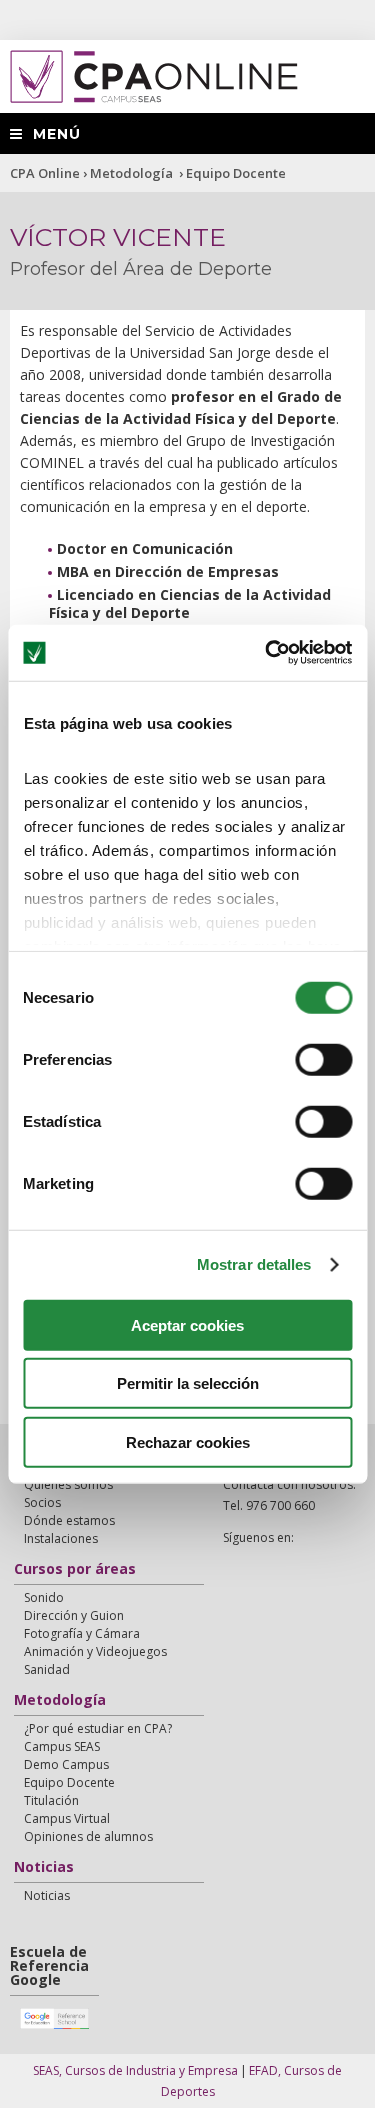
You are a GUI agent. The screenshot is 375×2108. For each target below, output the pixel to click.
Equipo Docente (236, 173)
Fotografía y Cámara (82, 1633)
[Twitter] (256, 1559)
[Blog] (308, 1559)
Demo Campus (66, 1764)
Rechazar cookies (188, 1441)
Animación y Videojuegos (95, 1651)
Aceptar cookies (187, 1324)
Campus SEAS (62, 1746)
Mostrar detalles (254, 1264)
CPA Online (45, 173)
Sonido (44, 1597)
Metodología (133, 173)
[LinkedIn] (334, 1559)
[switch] (323, 1059)
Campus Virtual (67, 1818)
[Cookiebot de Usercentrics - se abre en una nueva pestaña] (267, 653)
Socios (42, 1502)
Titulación (51, 1800)
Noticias (44, 1868)
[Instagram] (230, 1580)
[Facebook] (230, 1559)
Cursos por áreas (75, 1570)
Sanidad (47, 1669)
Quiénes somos (68, 1484)
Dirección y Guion (74, 1615)
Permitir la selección (188, 1383)
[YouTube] (282, 1559)
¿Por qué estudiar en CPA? (98, 1728)
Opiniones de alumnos (88, 1836)
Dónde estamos (69, 1520)
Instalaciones (61, 1538)
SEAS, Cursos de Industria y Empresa (135, 2070)
